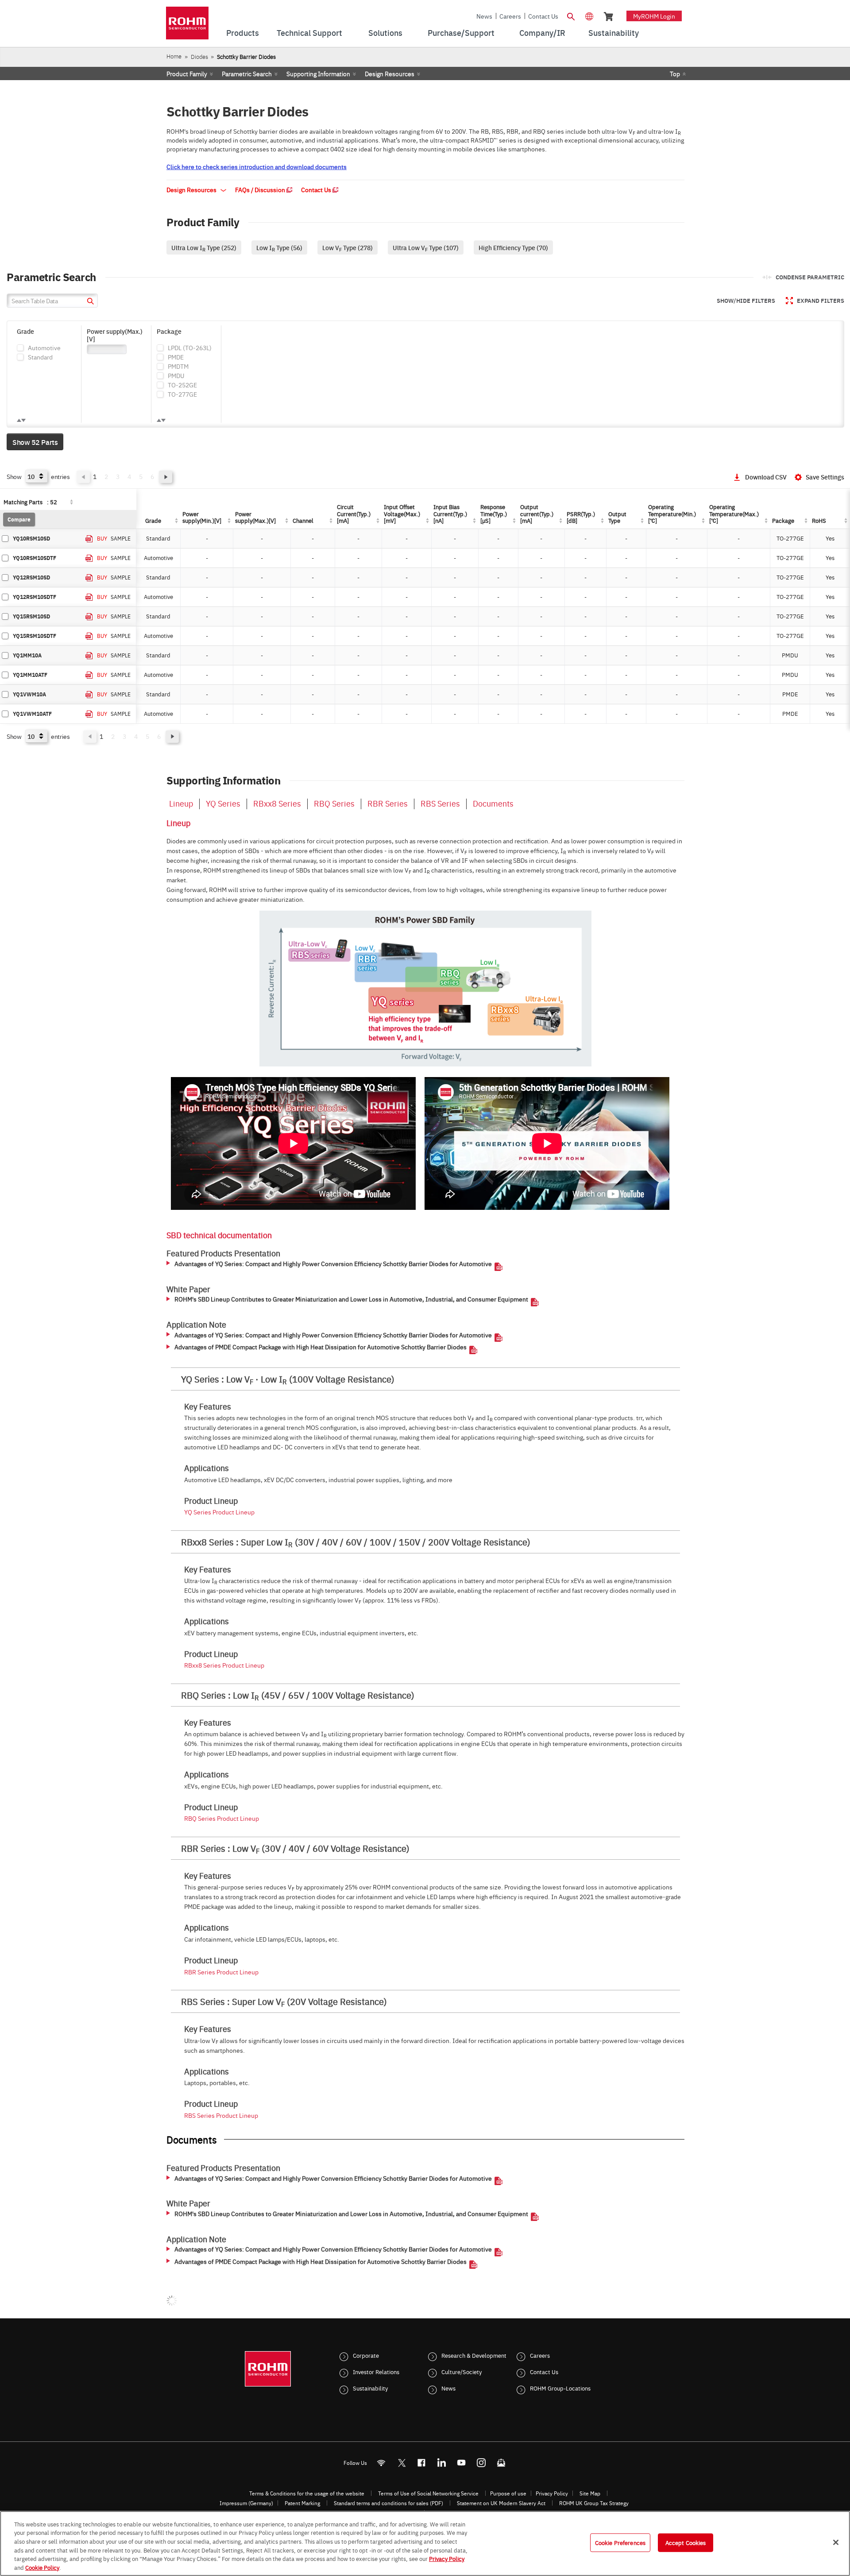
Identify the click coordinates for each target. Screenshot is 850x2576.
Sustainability (370, 2388)
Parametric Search (247, 73)
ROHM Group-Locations (560, 2388)
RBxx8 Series (277, 803)
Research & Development (474, 2355)
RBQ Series (334, 803)
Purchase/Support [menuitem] (461, 33)
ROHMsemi (402, 2463)
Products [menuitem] (243, 33)
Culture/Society (462, 2371)
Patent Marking (302, 2503)
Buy (102, 538)
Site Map (590, 2493)
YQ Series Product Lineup (219, 1512)
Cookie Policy (42, 2567)
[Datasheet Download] (89, 539)
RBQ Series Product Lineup (222, 1818)
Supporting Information (318, 73)
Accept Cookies (686, 2542)
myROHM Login (654, 16)
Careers (510, 16)
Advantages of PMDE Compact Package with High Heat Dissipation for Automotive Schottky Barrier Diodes (321, 1347)
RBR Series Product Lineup (221, 1972)
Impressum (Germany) (246, 2503)
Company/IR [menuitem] (542, 33)
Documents (493, 803)
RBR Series (388, 803)
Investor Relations (376, 2371)
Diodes (199, 56)
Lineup (181, 803)
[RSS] (381, 2463)
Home (174, 56)
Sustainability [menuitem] (614, 33)
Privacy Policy (552, 2493)
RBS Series (440, 803)
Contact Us (543, 16)
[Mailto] (501, 2463)
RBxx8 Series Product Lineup (224, 1665)
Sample (121, 538)
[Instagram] (481, 2463)
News (484, 16)
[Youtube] (462, 2463)
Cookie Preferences (620, 2542)
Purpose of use (508, 2493)
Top (675, 73)
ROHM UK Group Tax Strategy (594, 2503)
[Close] (836, 2542)
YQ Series (223, 803)
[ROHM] (187, 26)
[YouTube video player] (293, 1143)
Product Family (187, 73)
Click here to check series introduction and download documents (257, 166)
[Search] (571, 15)
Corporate (366, 2355)
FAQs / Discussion (261, 189)
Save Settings (825, 477)
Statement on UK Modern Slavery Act (501, 2503)
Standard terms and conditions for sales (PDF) (388, 2503)
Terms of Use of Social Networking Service (428, 2493)
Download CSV (766, 477)
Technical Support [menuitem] (309, 33)
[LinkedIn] (442, 2463)
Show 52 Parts (35, 442)
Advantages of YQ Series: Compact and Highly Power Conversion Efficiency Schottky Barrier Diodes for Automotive (333, 1264)
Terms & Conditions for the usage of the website (307, 2493)
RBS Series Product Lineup (221, 2115)
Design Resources (390, 73)
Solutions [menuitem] (385, 33)
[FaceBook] (422, 2463)
